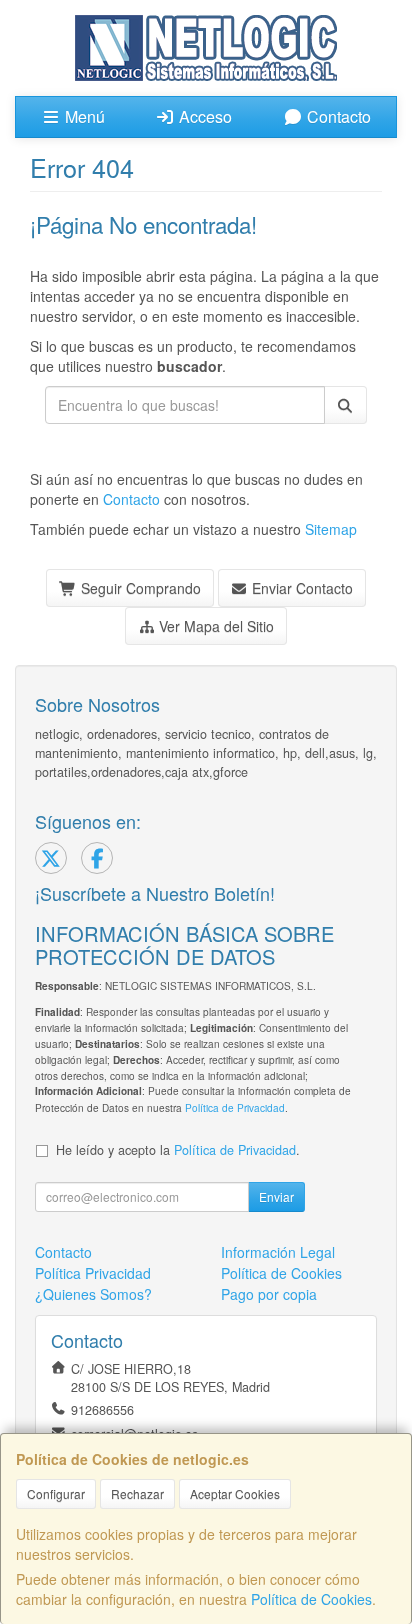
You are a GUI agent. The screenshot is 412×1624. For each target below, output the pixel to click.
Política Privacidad (93, 1273)
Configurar (56, 1493)
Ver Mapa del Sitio (214, 626)
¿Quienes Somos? (93, 1294)
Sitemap (331, 529)
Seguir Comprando (139, 588)
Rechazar (137, 1493)
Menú (83, 116)
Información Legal (278, 1252)
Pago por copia (269, 1294)
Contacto (337, 116)
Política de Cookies (311, 1599)
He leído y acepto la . (178, 1150)
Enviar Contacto (300, 588)
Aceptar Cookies (235, 1493)
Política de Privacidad (235, 1107)
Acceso (203, 116)
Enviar (276, 1196)
